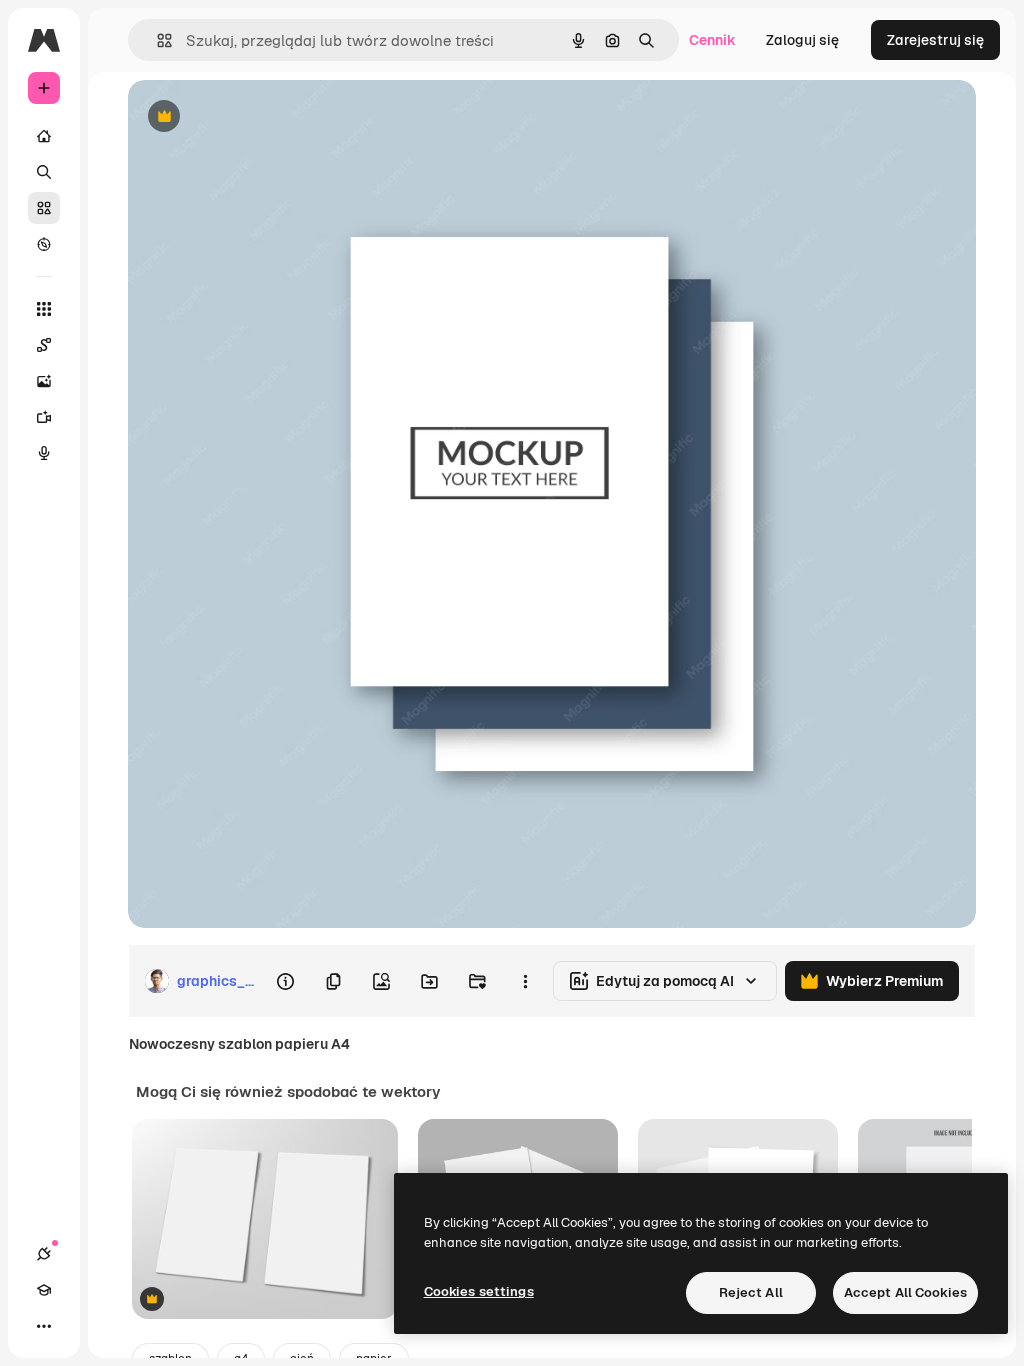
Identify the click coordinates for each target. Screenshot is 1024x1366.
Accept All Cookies (905, 1292)
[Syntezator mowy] (44, 453)
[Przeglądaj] (44, 244)
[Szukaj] (44, 172)
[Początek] (44, 136)
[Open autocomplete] (156, 40)
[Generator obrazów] (44, 381)
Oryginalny (266, 117)
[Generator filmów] (44, 417)
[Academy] (44, 1290)
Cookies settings (479, 1291)
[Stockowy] (44, 208)
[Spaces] (44, 345)
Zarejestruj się (935, 40)
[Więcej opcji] (525, 981)
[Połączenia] (44, 1254)
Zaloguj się (802, 40)
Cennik (712, 40)
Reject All (751, 1292)
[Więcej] (44, 1326)
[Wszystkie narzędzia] (44, 309)
